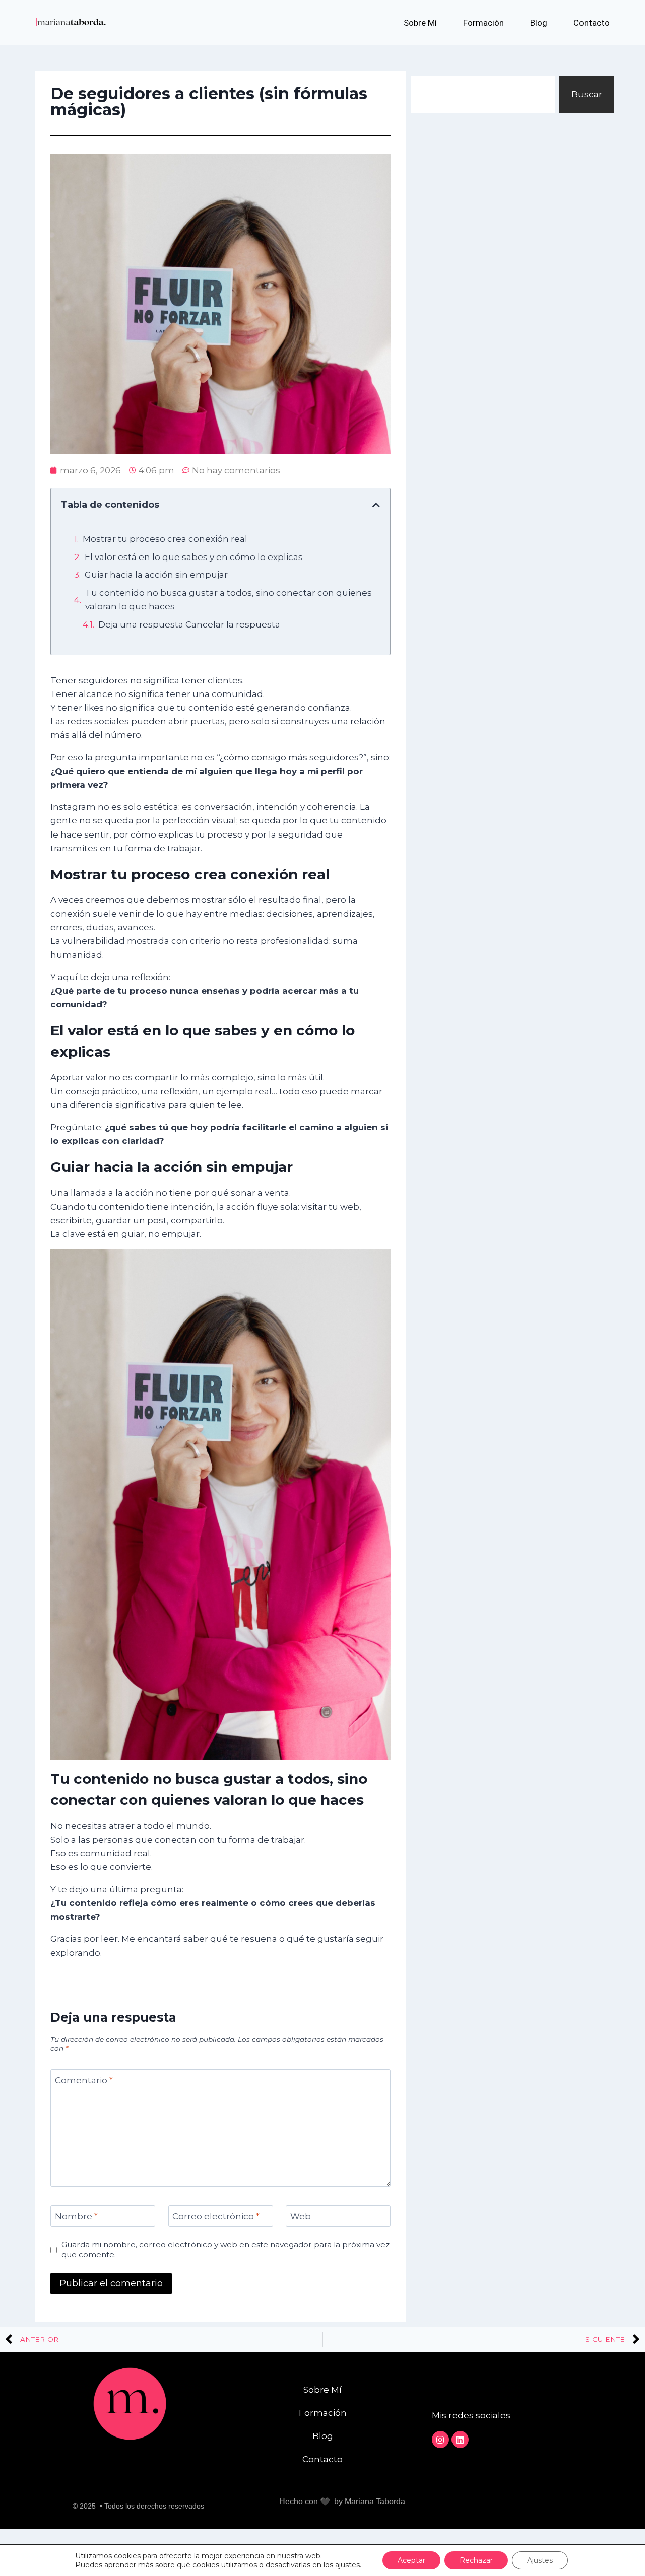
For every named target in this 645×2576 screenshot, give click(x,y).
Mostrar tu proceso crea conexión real (165, 539)
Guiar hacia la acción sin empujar (156, 575)
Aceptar (411, 2560)
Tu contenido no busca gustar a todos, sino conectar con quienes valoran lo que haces (229, 600)
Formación (483, 23)
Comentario (84, 2080)
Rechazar (476, 2560)
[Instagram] (440, 2440)
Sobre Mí (420, 23)
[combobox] (483, 94)
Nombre (76, 2216)
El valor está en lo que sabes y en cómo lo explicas (194, 557)
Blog (539, 23)
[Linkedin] (460, 2440)
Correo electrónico (216, 2216)
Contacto (592, 23)
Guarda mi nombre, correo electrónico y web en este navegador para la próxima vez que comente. (225, 2249)
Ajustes (540, 2560)
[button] (376, 505)
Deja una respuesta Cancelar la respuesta (189, 624)
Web (301, 2216)
